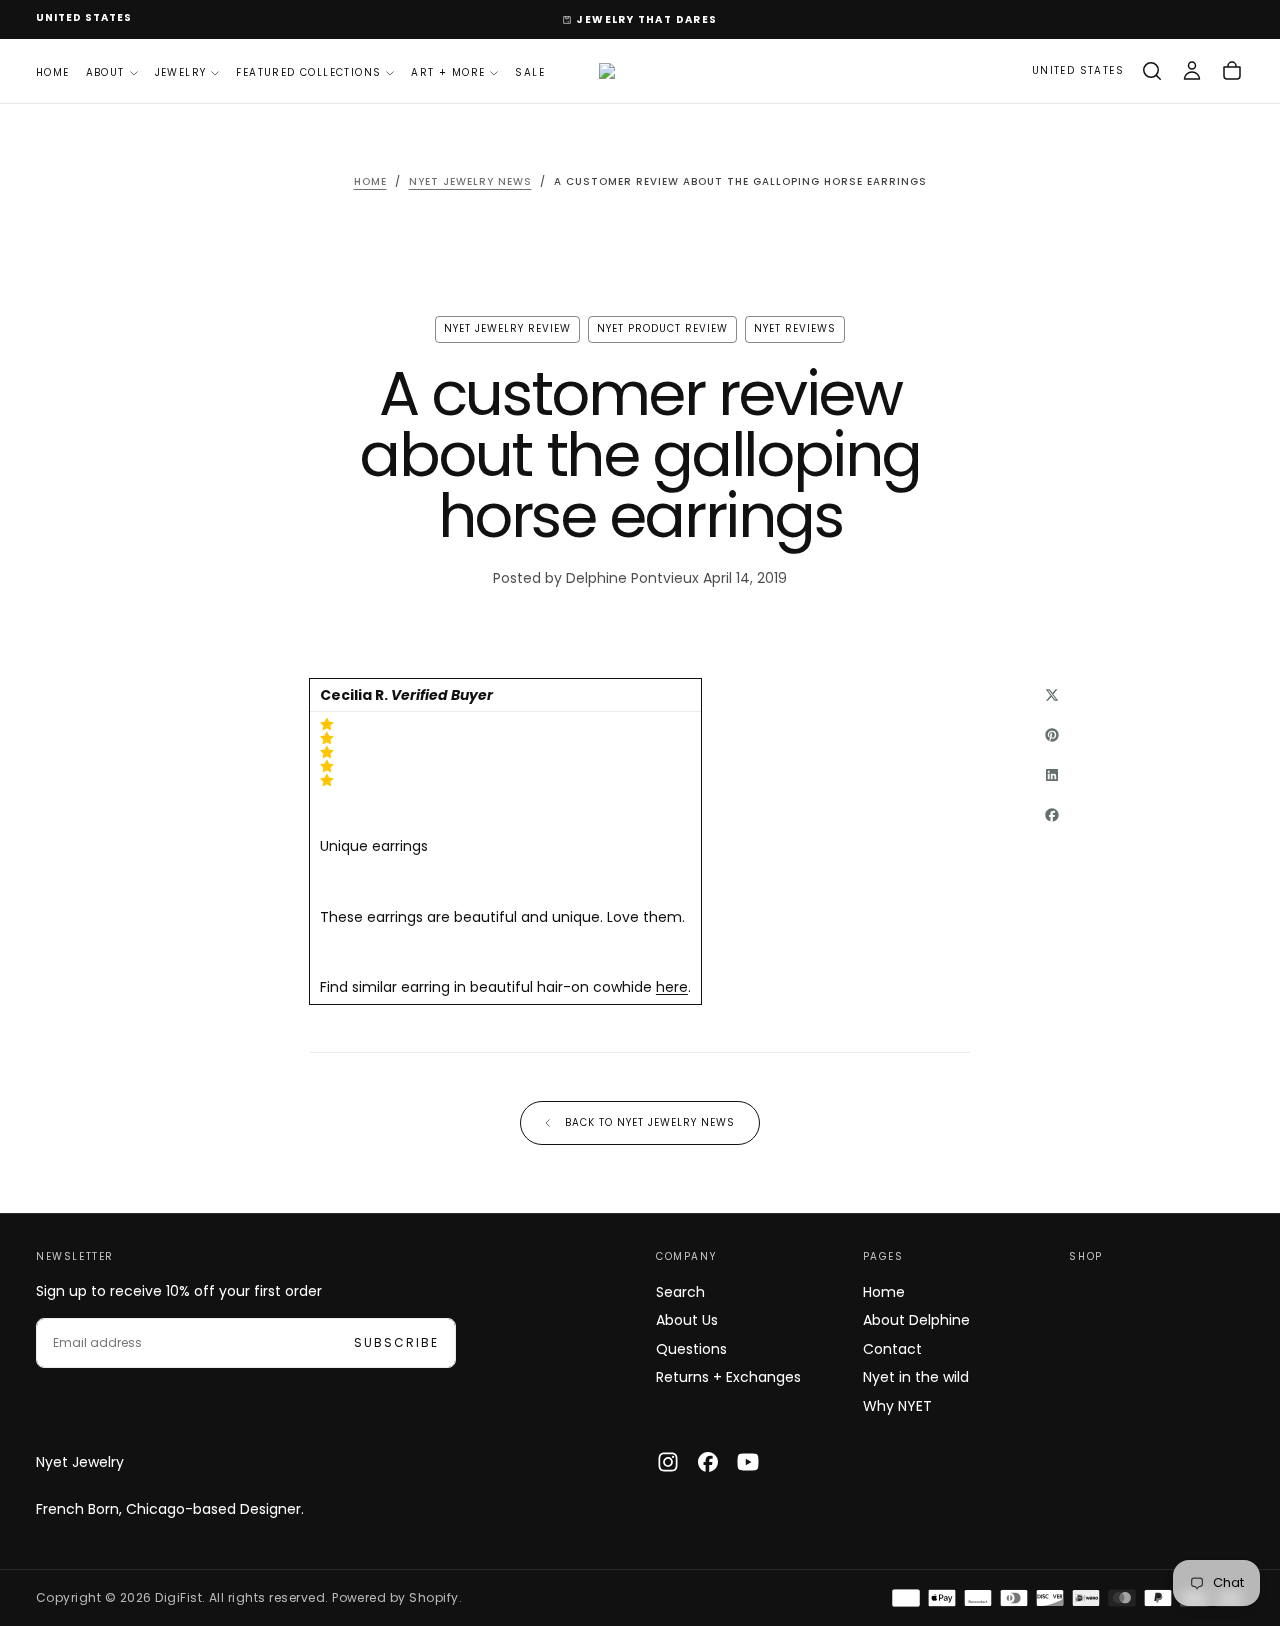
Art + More (448, 71)
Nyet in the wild (916, 1377)
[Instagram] (668, 1462)
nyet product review (662, 328)
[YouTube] (748, 1462)
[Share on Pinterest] (1052, 735)
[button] (84, 18)
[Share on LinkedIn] (1052, 775)
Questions (691, 1349)
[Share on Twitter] (1052, 695)
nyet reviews (795, 328)
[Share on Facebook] (1052, 815)
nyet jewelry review (507, 328)
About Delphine (916, 1320)
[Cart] (1232, 71)
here (672, 987)
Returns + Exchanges (728, 1377)
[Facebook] (708, 1462)
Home (53, 71)
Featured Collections (308, 71)
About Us (687, 1320)
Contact (892, 1349)
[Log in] (1192, 71)
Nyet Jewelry (80, 1462)
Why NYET (897, 1406)
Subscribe (396, 1342)
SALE (530, 71)
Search (680, 1292)
